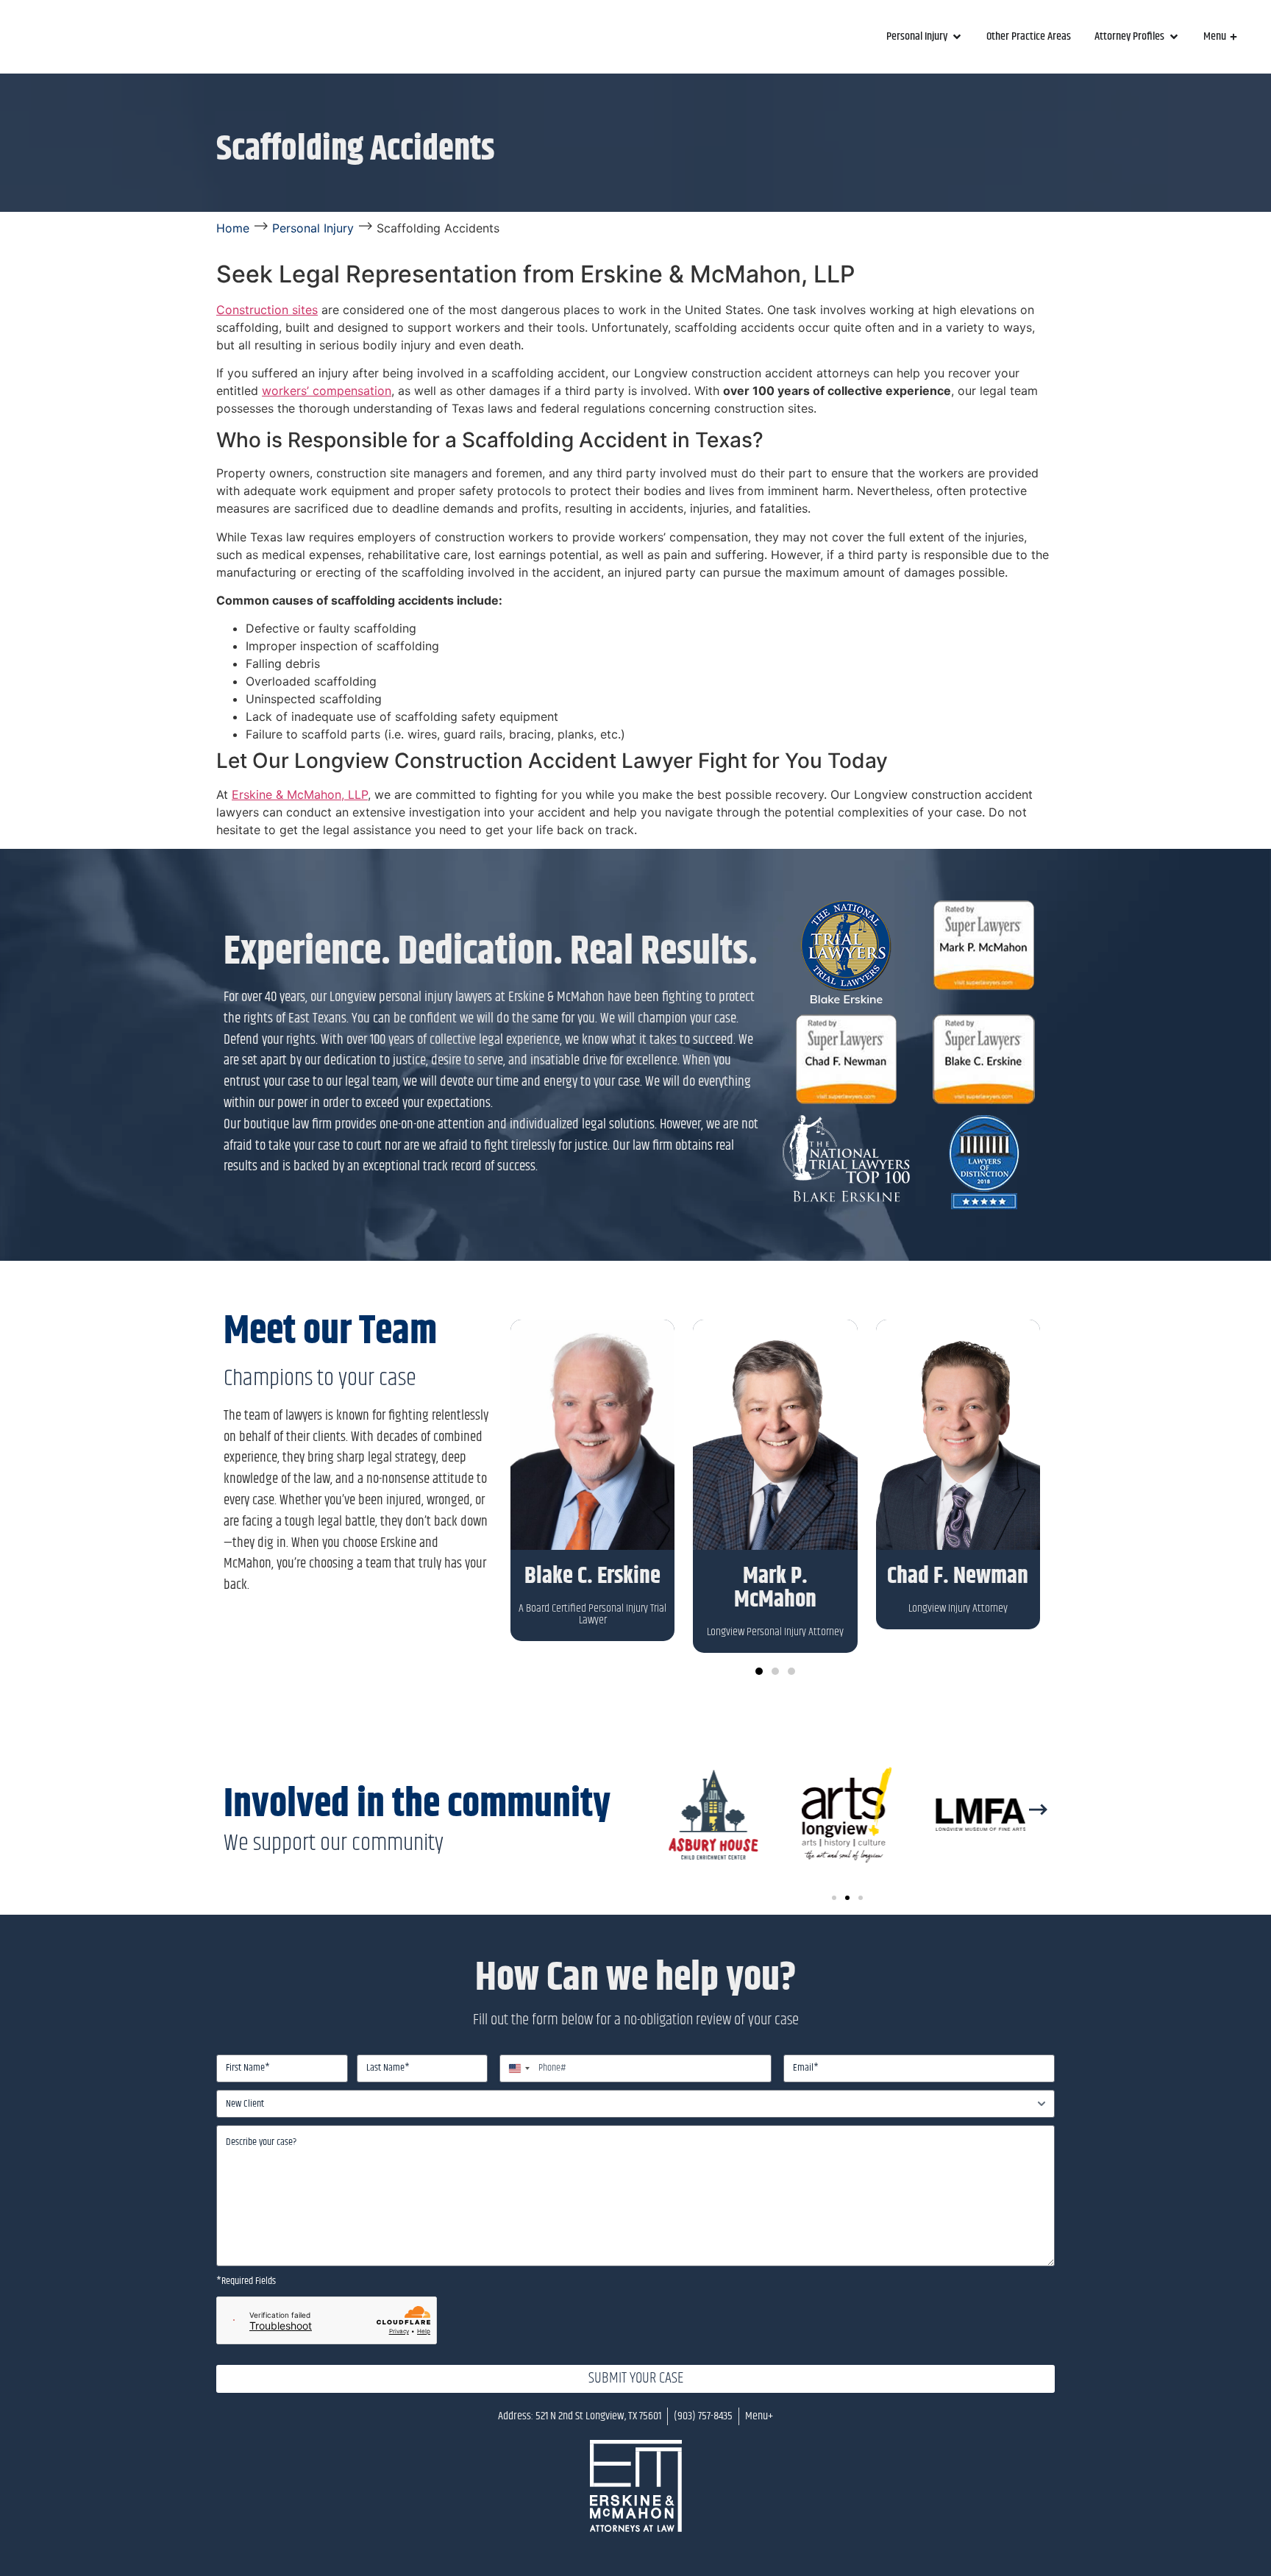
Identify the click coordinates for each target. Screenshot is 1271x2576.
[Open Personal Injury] (957, 37)
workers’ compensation (327, 391)
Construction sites (267, 310)
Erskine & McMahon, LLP (300, 794)
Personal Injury (313, 228)
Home (233, 228)
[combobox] (517, 2068)
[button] (759, 1671)
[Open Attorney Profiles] (1174, 37)
